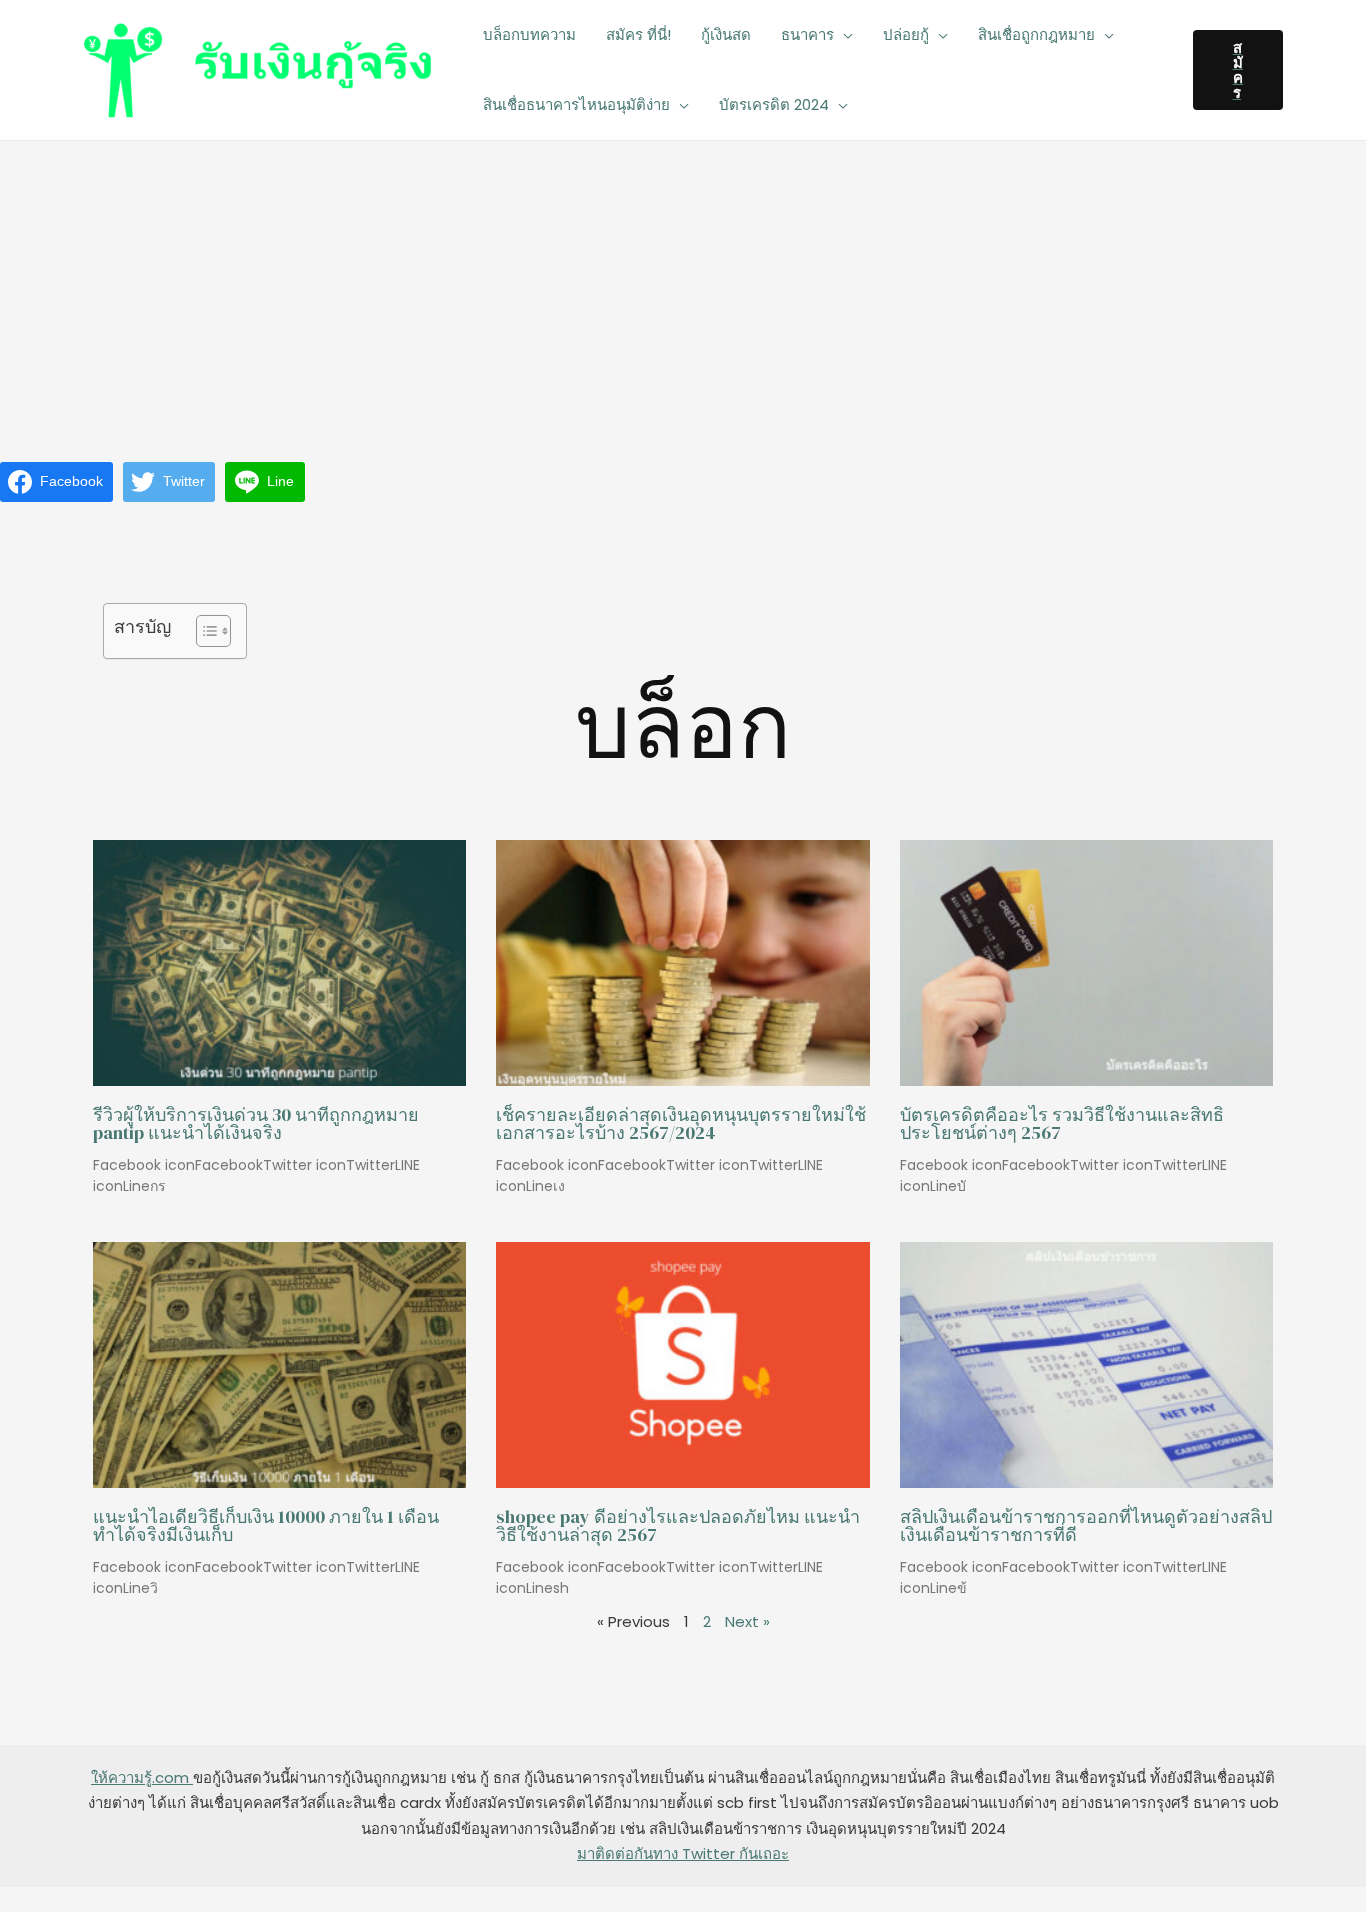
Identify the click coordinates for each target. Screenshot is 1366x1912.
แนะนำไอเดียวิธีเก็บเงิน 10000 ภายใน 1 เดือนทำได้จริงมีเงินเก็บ (266, 1525)
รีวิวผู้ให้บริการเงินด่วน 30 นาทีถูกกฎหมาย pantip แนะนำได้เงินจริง (256, 1123)
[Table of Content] (213, 631)
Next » (747, 1621)
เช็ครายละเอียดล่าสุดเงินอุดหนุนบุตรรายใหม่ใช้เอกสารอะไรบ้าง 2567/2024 (681, 1123)
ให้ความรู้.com (142, 1777)
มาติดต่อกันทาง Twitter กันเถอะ (683, 1853)
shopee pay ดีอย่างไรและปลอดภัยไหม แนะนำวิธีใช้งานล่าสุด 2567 (678, 1525)
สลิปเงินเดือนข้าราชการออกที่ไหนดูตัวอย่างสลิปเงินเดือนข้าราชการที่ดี (1086, 1525)
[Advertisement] (683, 291)
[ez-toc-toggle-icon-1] (203, 631)
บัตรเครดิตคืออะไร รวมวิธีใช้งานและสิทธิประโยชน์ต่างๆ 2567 (1062, 1123)
